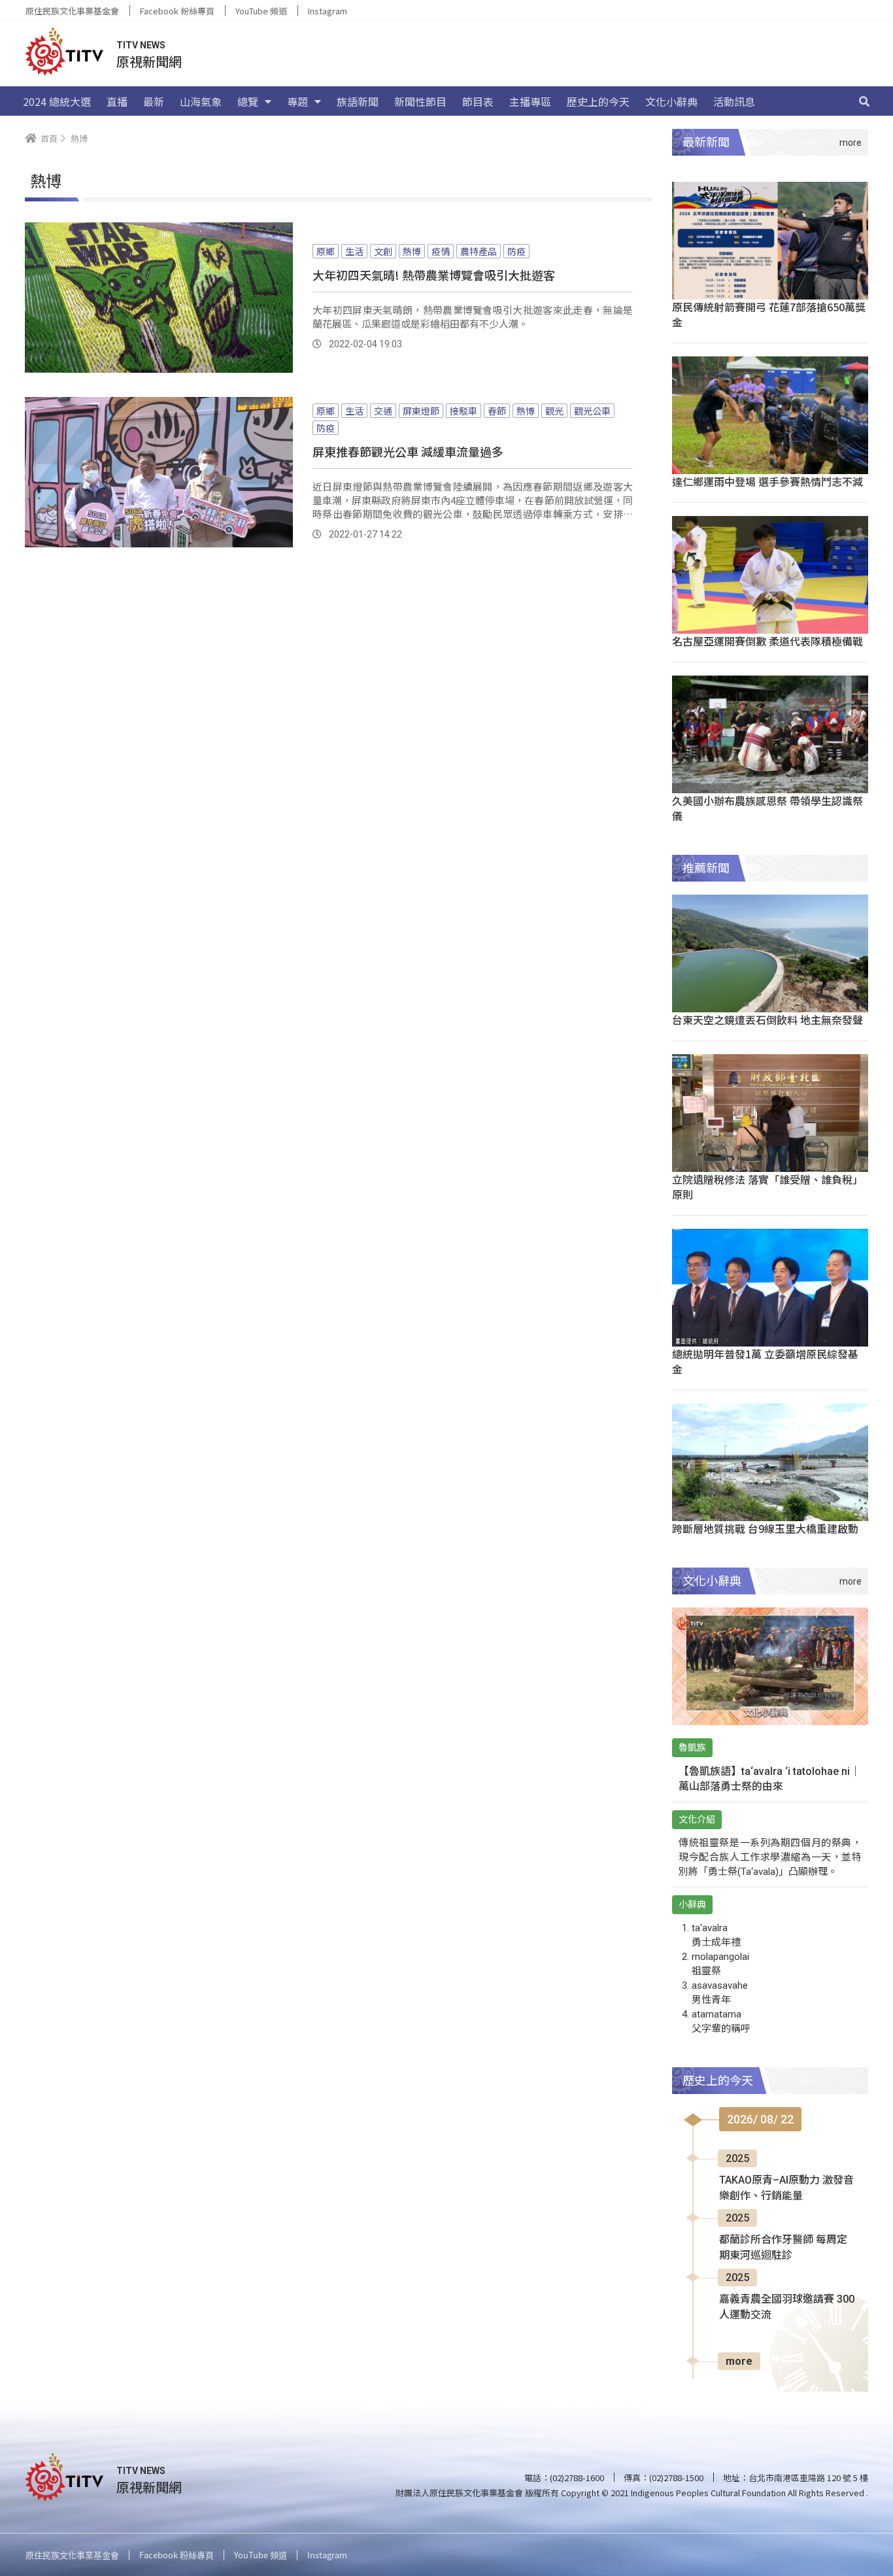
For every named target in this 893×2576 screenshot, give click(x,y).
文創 (383, 251)
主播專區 (530, 101)
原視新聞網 (149, 61)
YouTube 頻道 (261, 11)
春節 (497, 411)
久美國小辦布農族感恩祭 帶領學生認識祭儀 (767, 808)
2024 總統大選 (57, 101)
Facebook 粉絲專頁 (177, 11)
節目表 (478, 101)
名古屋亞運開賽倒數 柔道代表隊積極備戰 (767, 641)
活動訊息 (734, 101)
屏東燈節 (421, 411)
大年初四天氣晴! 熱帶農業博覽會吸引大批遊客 (434, 275)
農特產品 (479, 251)
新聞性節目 (420, 101)
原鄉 (326, 251)
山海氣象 (201, 101)
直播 (117, 101)
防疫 (516, 251)
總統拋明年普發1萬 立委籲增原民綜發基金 (765, 1361)
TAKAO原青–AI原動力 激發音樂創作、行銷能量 (786, 2188)
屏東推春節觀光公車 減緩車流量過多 (408, 451)
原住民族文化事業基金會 (72, 11)
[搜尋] (864, 101)
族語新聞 (358, 101)
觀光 (554, 411)
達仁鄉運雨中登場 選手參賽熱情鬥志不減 (767, 481)
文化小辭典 (671, 101)
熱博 (412, 251)
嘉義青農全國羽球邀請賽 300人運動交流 (787, 2307)
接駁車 (463, 411)
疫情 (441, 251)
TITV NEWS (141, 45)
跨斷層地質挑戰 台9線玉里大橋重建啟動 (765, 1528)
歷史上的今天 (598, 101)
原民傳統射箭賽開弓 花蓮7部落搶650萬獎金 (769, 314)
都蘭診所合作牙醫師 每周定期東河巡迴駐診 (783, 2247)
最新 (154, 101)
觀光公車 (592, 411)
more (739, 2361)
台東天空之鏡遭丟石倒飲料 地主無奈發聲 (767, 1020)
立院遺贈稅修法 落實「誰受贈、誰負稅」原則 (767, 1187)
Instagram (328, 11)
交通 (383, 411)
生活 (354, 251)
